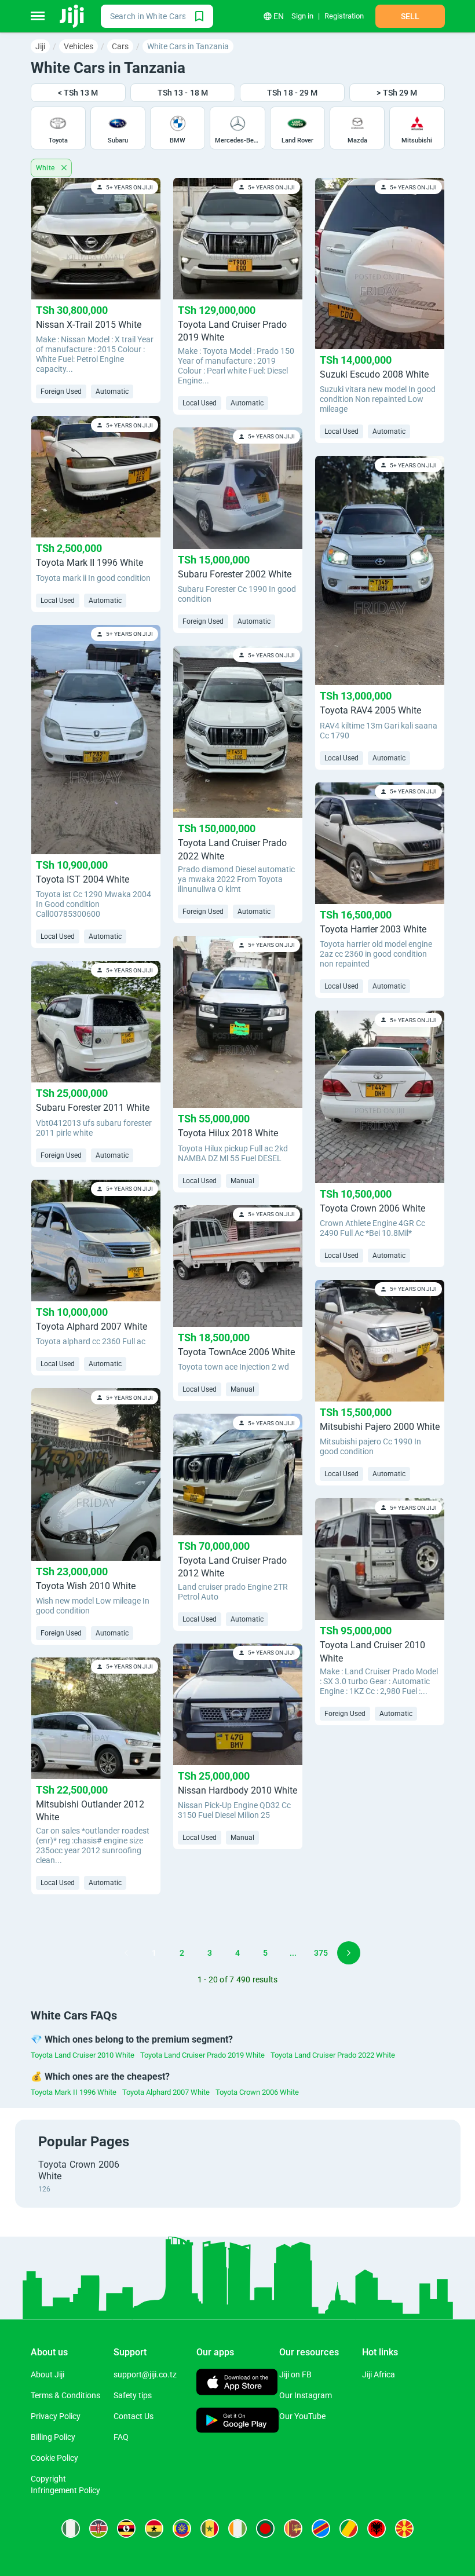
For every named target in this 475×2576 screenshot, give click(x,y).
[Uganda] (126, 2529)
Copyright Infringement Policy (65, 2484)
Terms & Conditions (65, 2395)
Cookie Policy (54, 2458)
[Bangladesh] (265, 2529)
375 (321, 1953)
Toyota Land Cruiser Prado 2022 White (333, 2055)
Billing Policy (53, 2437)
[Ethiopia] (182, 2529)
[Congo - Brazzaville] (349, 2529)
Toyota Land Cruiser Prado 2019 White (202, 2055)
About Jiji (47, 2374)
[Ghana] (154, 2529)
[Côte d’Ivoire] (237, 2529)
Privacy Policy (56, 2416)
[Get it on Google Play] (238, 2422)
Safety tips (133, 2395)
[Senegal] (210, 2529)
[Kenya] (98, 2529)
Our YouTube (302, 2416)
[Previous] (126, 1953)
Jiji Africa (379, 2374)
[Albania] (377, 2529)
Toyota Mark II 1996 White (74, 2092)
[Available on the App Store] (237, 2383)
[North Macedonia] (404, 2529)
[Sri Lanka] (293, 2529)
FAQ (121, 2437)
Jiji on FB (295, 2374)
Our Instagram (306, 2395)
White (46, 168)
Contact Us (134, 2416)
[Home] (73, 16)
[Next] (349, 1953)
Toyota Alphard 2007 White (166, 2092)
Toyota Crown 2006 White (257, 2092)
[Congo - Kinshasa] (321, 2529)
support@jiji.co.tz (145, 2374)
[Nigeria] (71, 2529)
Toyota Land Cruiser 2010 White (83, 2055)
